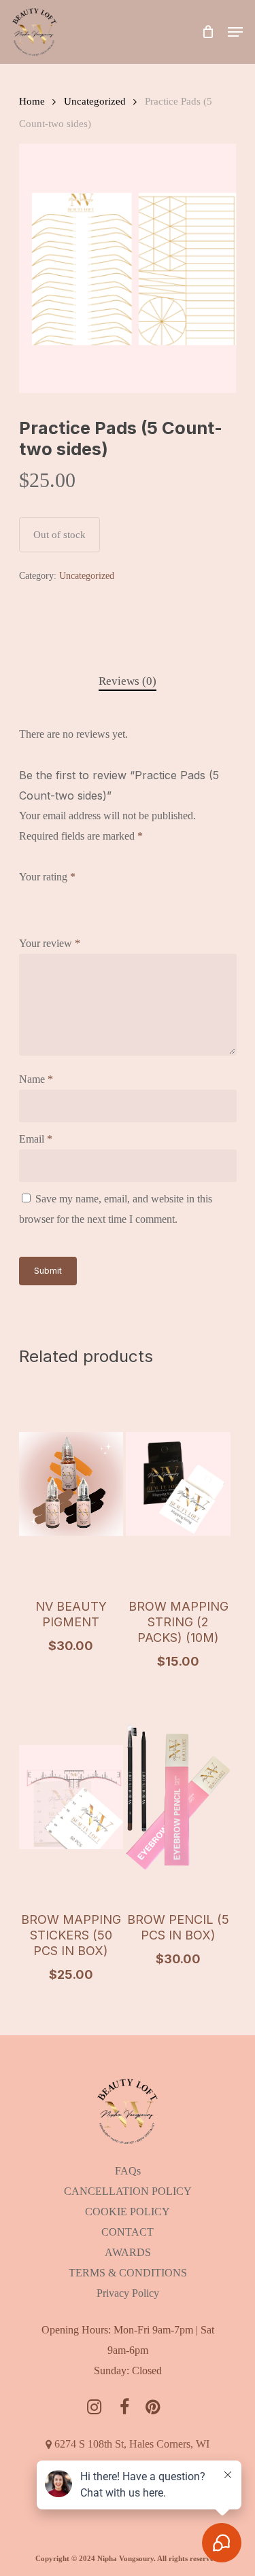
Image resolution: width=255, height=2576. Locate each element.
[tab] (128, 682)
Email (36, 1139)
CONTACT (128, 2232)
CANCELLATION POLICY (128, 2191)
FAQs (128, 2171)
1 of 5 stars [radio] (28, 895)
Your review (50, 943)
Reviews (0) (128, 681)
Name (36, 1079)
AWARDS (128, 2252)
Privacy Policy (128, 2293)
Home (32, 101)
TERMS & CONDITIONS (128, 2273)
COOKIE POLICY (128, 2212)
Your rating (47, 877)
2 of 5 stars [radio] (48, 895)
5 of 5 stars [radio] (110, 895)
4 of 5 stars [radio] (90, 895)
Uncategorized (95, 101)
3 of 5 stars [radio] (69, 895)
